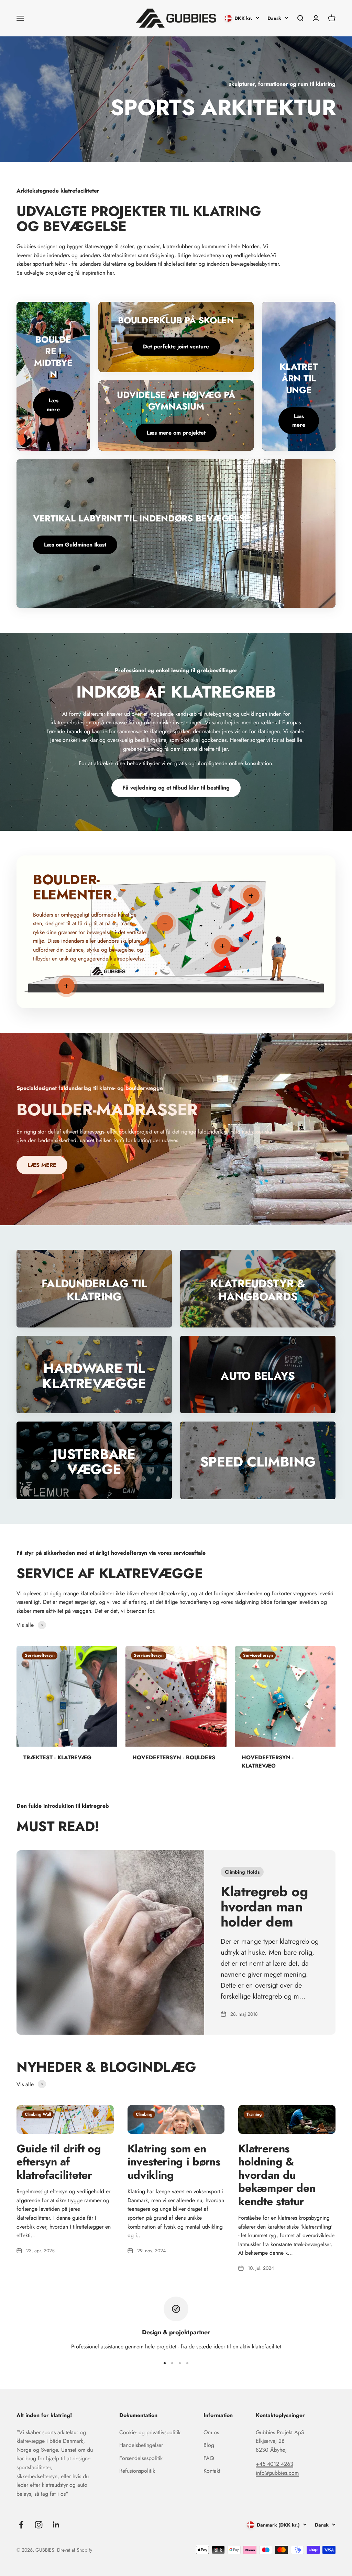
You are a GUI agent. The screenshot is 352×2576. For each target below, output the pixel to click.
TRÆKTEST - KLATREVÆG (57, 1757)
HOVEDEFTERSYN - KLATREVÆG (268, 1762)
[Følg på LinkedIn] (56, 2525)
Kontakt (212, 2471)
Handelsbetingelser (141, 2445)
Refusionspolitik (137, 2471)
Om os (211, 2432)
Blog (209, 2445)
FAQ (209, 2458)
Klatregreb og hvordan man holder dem (264, 1907)
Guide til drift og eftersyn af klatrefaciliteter (59, 2162)
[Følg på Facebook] (21, 2525)
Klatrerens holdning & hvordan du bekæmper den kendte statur (277, 2175)
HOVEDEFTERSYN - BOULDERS (174, 1757)
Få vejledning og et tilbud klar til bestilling (176, 788)
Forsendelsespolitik (141, 2458)
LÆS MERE (42, 1165)
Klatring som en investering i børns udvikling (174, 2162)
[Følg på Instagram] (39, 2525)
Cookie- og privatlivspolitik (150, 2432)
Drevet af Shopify (75, 2550)
